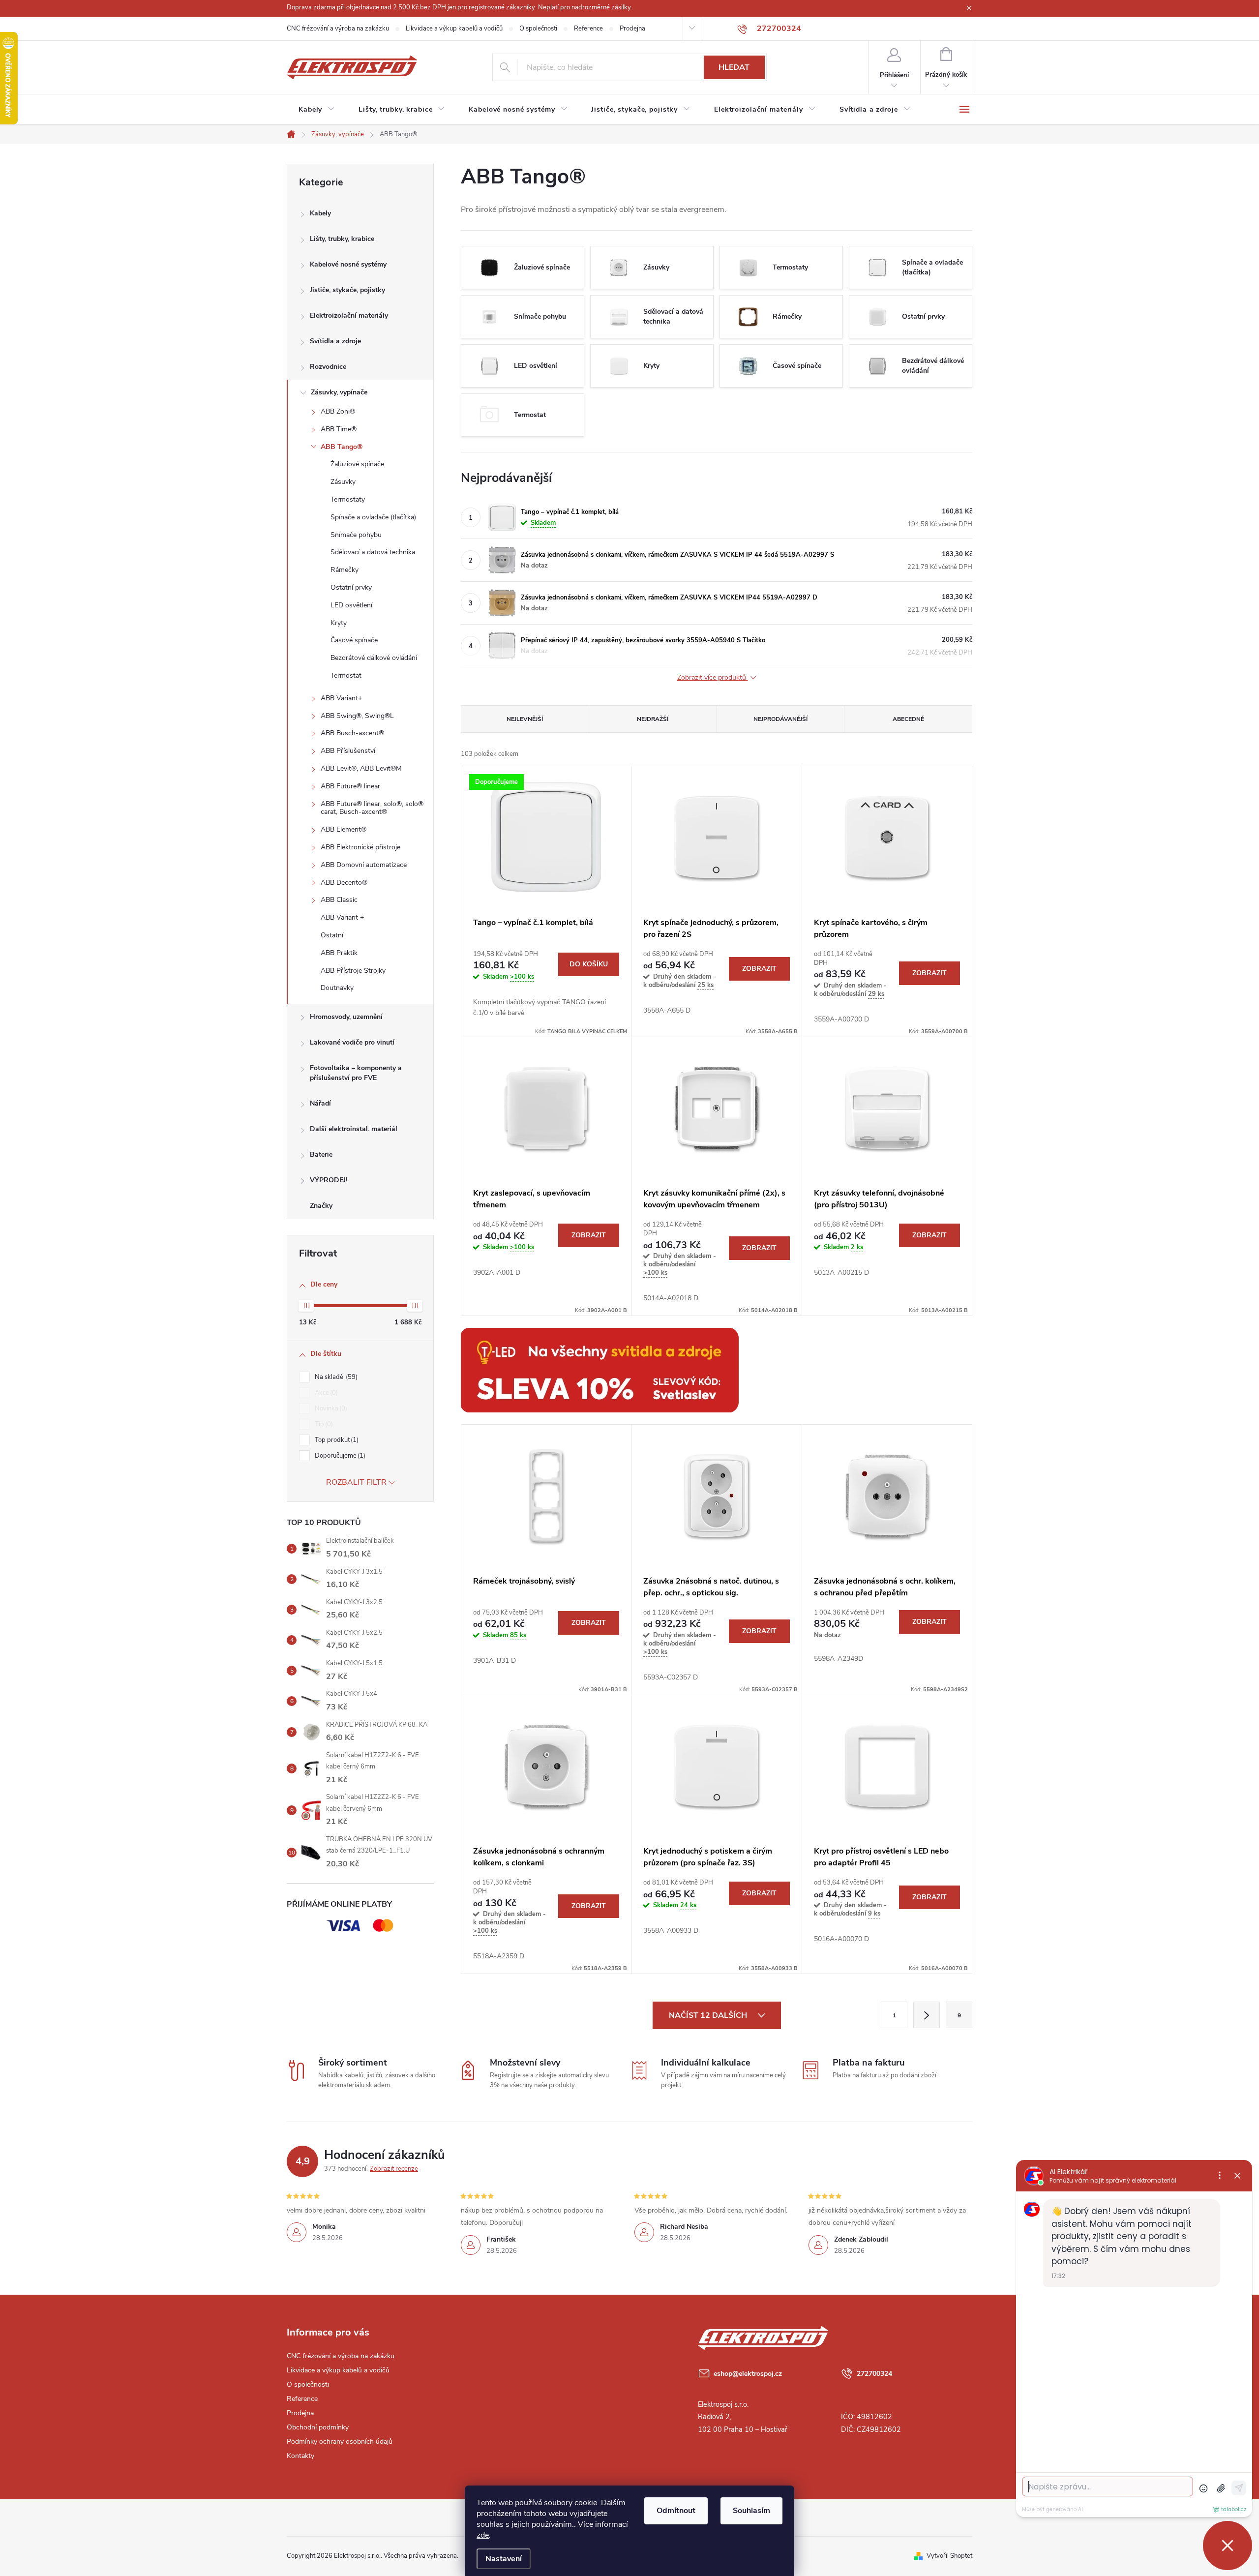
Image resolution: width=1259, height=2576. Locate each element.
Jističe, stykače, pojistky (347, 290)
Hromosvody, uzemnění (346, 1017)
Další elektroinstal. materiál (354, 1129)
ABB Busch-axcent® (352, 733)
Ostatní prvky (351, 587)
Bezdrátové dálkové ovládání (374, 658)
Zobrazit (759, 969)
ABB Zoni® (338, 411)
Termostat (346, 675)
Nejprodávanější (780, 719)
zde (483, 2535)
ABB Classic (339, 900)
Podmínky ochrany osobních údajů (340, 2441)
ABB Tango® (342, 447)
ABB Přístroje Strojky (353, 971)
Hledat (734, 67)
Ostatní (332, 935)
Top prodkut (336, 1440)
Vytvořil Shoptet (949, 2556)
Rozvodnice (328, 367)
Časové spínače (354, 640)
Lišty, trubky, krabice (342, 239)
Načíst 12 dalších (709, 2015)
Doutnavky (337, 988)
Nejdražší (653, 719)
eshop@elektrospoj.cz (748, 2374)
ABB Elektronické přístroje (360, 847)
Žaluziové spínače (357, 464)
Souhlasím (751, 2511)
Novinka (330, 1408)
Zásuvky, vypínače (339, 392)
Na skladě (335, 1377)
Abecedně (908, 719)
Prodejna (632, 29)
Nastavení (504, 2559)
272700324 (874, 2374)
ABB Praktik (339, 953)
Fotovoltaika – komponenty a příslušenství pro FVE (356, 1073)
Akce (325, 1393)
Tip (323, 1424)
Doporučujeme (339, 1456)
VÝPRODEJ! (329, 1180)
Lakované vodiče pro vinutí (352, 1042)
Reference (588, 29)
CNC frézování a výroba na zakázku (338, 29)
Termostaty (348, 499)
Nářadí (320, 1103)
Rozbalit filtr (356, 1482)
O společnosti (538, 29)
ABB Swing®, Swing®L (357, 716)
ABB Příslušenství (348, 751)
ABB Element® (344, 829)
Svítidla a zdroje (335, 341)
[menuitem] (317, 110)
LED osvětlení (351, 605)
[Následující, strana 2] (927, 2015)
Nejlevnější (525, 719)
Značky (321, 1206)
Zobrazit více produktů (713, 678)
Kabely (320, 213)
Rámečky (345, 570)
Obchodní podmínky (318, 2427)
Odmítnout (676, 2511)
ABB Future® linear (350, 786)
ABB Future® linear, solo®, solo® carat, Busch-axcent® (372, 808)
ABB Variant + (342, 917)
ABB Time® (339, 429)
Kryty (339, 623)
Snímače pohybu (356, 535)
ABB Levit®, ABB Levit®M (361, 768)
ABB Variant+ (341, 698)
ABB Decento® (344, 883)
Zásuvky (343, 482)
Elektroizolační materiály (349, 315)
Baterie (321, 1154)
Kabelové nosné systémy (348, 264)
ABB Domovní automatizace (364, 865)
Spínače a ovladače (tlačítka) (373, 517)
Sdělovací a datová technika (373, 552)
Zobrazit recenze (394, 2169)
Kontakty (300, 2456)
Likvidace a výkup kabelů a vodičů (454, 29)
